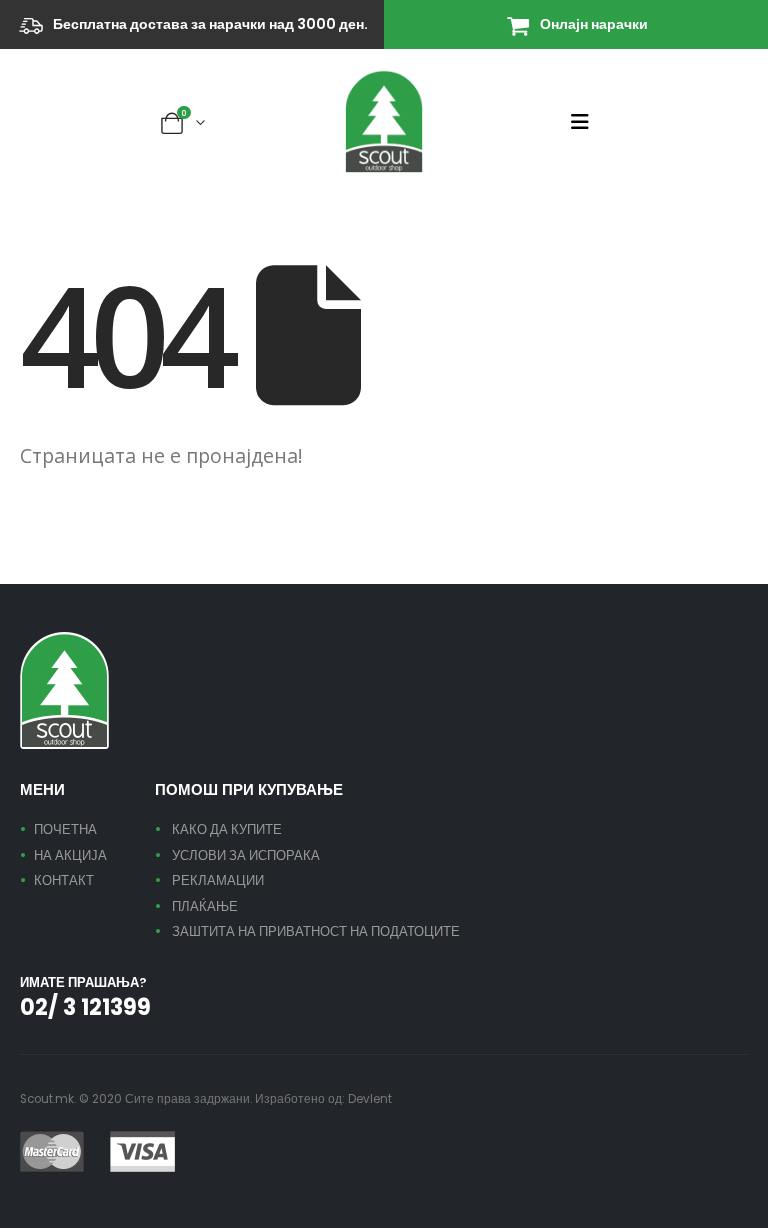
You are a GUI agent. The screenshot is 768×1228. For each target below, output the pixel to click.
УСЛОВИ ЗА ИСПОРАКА (246, 855)
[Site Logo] (384, 121)
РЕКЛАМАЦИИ (218, 880)
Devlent (370, 1099)
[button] (586, 122)
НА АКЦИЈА (70, 855)
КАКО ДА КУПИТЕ (227, 829)
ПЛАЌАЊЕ (205, 906)
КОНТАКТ (64, 880)
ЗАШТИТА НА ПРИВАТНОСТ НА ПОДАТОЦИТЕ (316, 931)
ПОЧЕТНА (65, 829)
